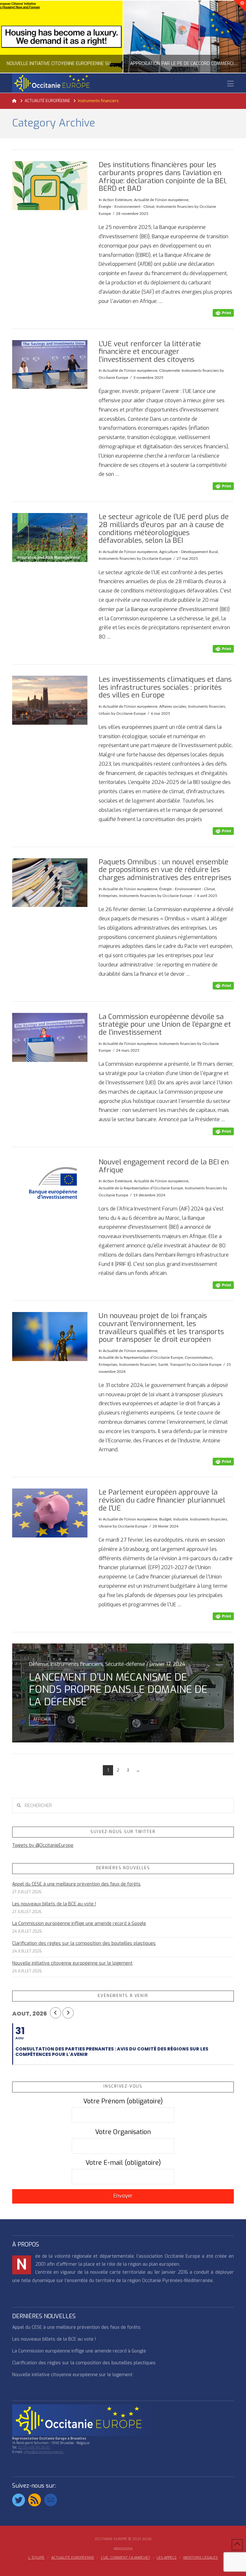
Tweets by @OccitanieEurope (43, 1845)
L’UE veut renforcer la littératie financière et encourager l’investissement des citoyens (150, 352)
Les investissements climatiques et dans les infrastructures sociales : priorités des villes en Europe (165, 687)
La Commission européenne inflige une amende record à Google (79, 1924)
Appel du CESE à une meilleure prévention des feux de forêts (76, 1884)
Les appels (167, 2558)
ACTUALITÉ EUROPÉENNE (73, 2558)
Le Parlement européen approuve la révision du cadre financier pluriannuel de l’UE (162, 1500)
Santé (163, 1365)
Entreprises (108, 896)
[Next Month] (68, 2013)
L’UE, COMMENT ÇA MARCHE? (126, 2558)
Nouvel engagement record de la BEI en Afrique (164, 1166)
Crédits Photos (123, 2548)
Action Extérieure (117, 200)
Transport (178, 1365)
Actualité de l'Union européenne (161, 200)
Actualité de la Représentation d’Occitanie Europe (141, 1188)
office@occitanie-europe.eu (44, 2452)
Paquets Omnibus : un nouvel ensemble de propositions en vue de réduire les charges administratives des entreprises (165, 870)
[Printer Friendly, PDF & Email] (223, 313)
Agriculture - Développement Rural (189, 552)
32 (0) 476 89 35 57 (34, 2447)
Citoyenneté (169, 371)
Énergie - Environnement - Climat (127, 207)
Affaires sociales (173, 706)
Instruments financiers (175, 207)
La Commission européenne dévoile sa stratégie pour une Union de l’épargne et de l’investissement (165, 1024)
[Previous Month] (56, 2013)
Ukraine (105, 1526)
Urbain (104, 713)
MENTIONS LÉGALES (201, 2558)
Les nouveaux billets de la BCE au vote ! (54, 1904)
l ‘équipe (36, 2558)
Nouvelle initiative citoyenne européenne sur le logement (72, 1963)
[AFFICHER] (50, 186)
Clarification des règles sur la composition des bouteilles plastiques (84, 1943)
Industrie (181, 1519)
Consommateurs (199, 1357)
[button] (230, 84)
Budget (165, 1519)
